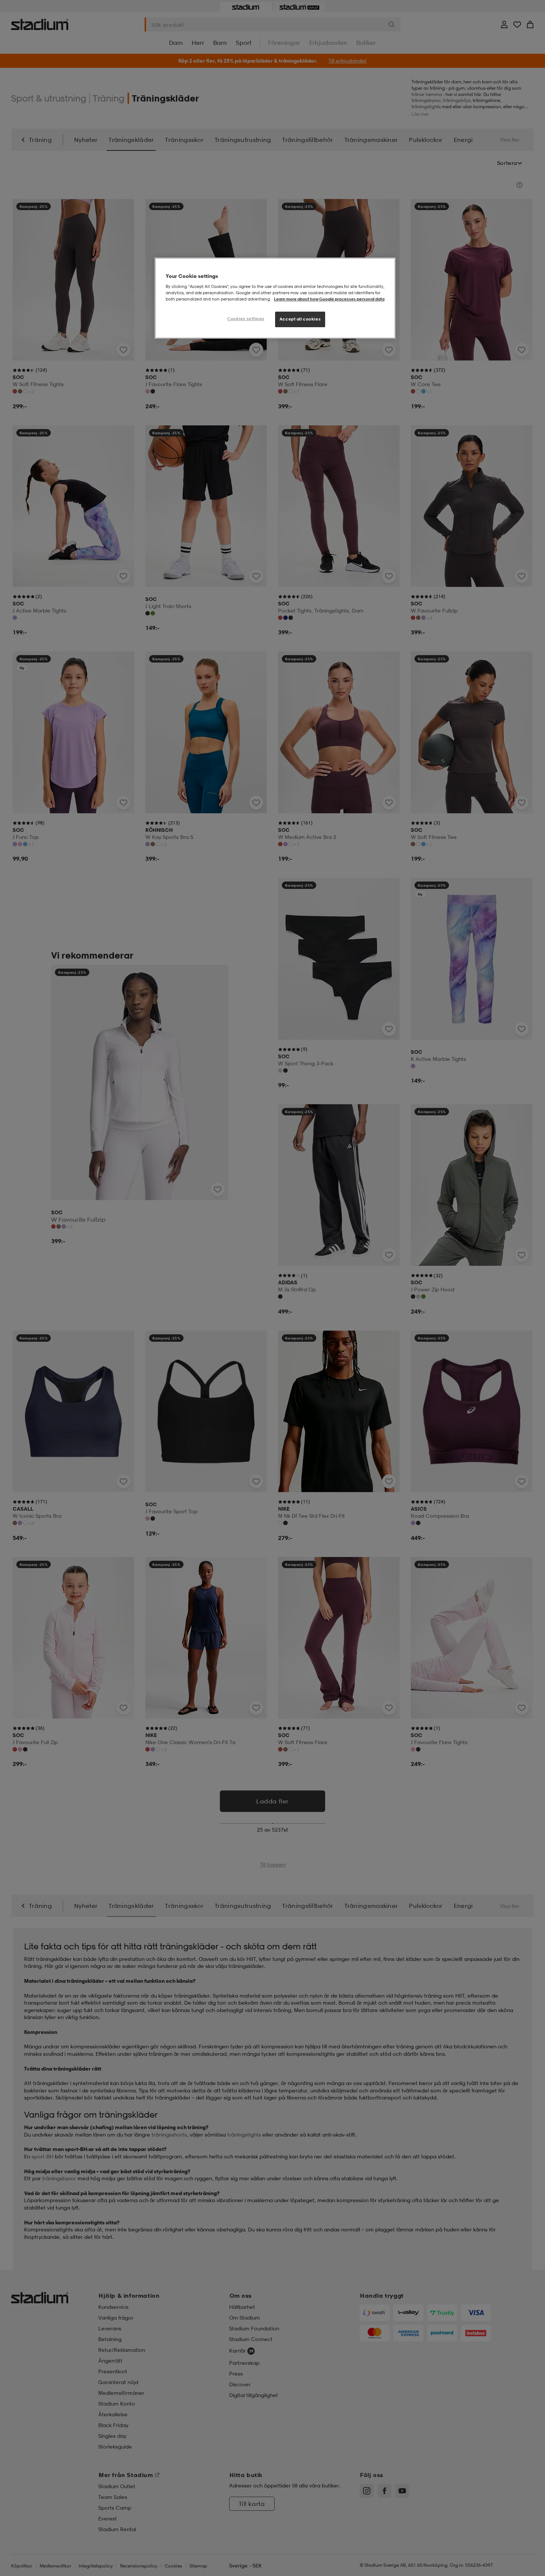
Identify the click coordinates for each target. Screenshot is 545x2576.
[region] (275, 298)
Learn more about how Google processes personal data (329, 299)
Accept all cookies (300, 319)
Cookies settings (246, 319)
